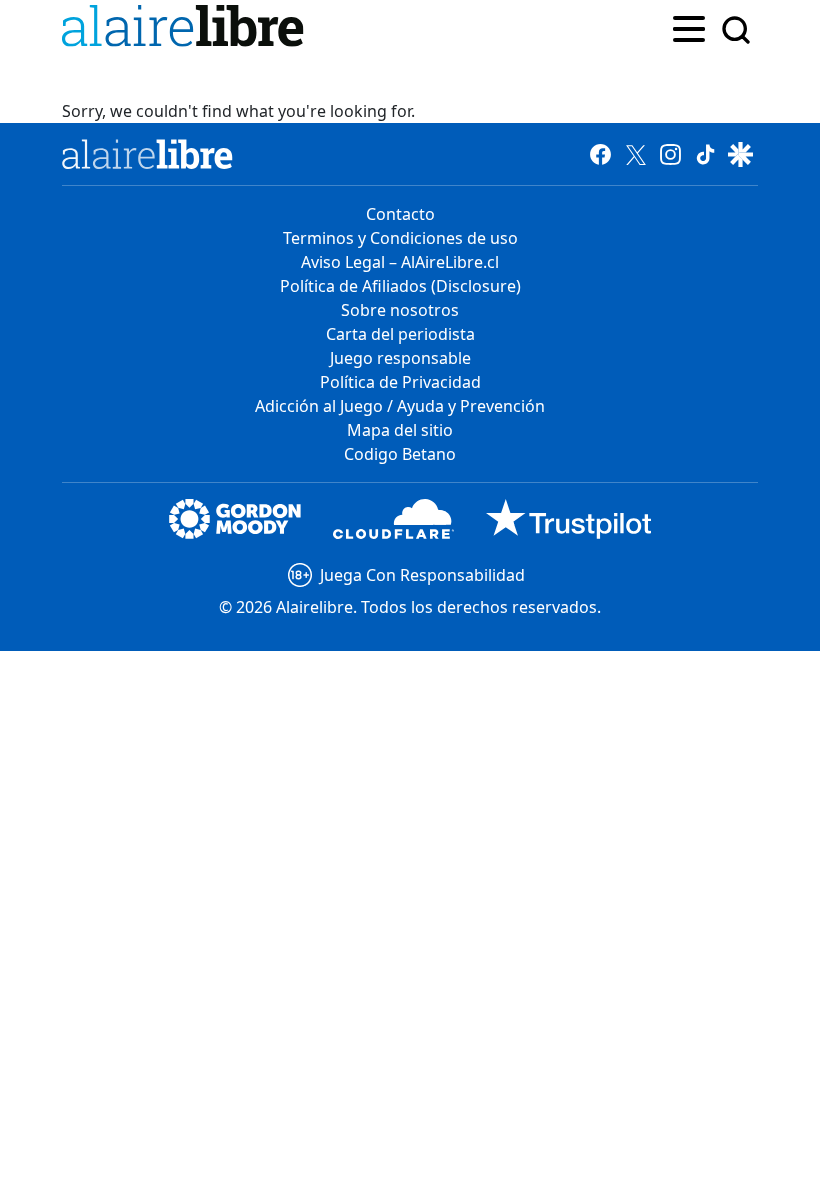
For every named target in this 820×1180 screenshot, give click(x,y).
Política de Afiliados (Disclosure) (400, 286)
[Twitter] (635, 154)
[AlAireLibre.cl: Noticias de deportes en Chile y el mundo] (147, 154)
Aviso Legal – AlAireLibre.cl (400, 262)
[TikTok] (705, 154)
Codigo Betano (400, 454)
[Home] (187, 29)
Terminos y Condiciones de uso (400, 238)
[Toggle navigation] (689, 27)
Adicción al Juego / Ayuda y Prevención (400, 406)
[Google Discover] (740, 154)
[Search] (736, 30)
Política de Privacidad (400, 382)
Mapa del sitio (400, 430)
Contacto (400, 214)
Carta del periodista (400, 334)
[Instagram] (670, 154)
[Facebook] (600, 154)
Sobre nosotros (400, 310)
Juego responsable (400, 358)
